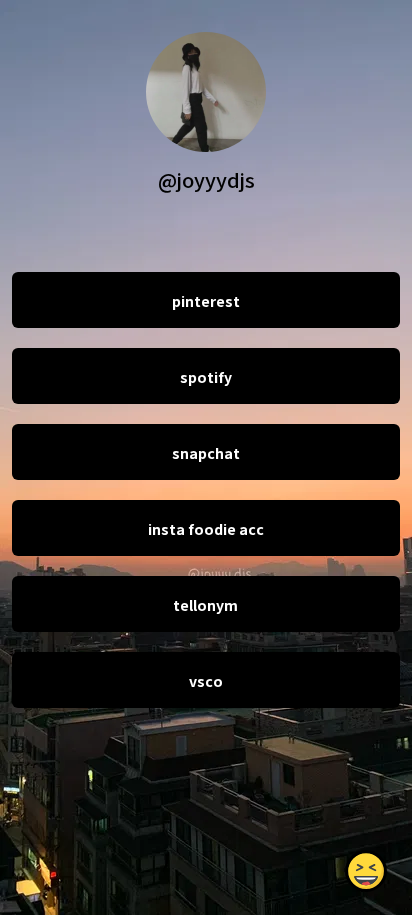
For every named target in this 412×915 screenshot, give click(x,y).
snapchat (206, 453)
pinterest (206, 301)
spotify (206, 377)
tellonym (205, 605)
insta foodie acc (206, 529)
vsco (206, 681)
